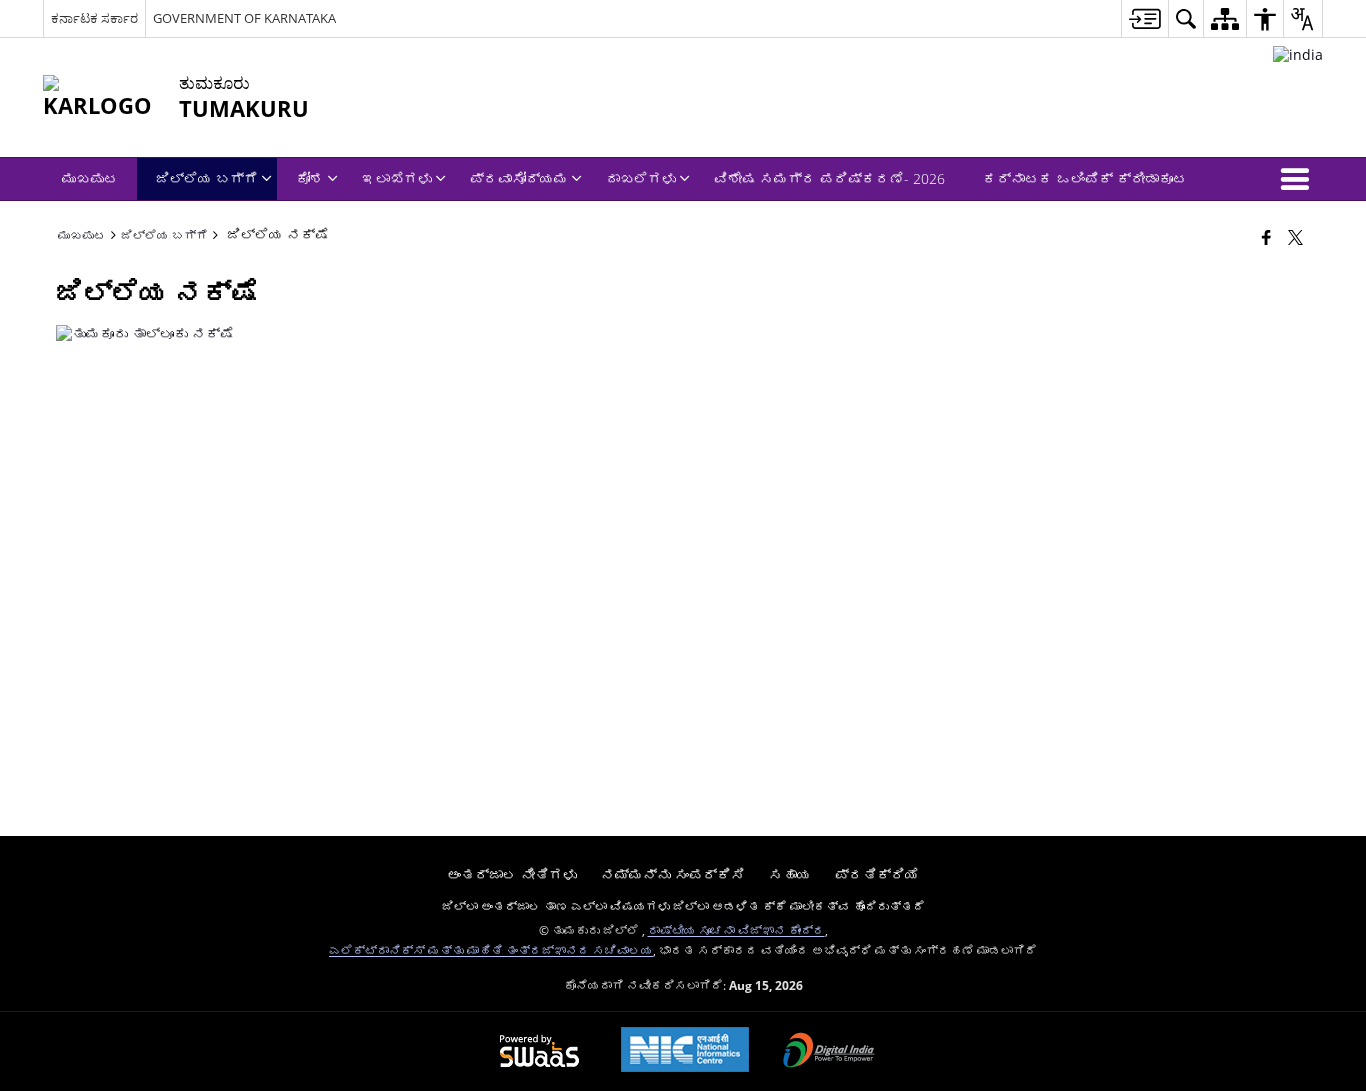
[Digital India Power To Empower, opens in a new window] (829, 1052)
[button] (1299, 179)
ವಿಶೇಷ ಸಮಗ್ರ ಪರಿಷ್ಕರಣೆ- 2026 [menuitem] (829, 178)
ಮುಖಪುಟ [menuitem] (90, 178)
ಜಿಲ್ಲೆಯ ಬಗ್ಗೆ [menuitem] (207, 178)
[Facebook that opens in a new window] (1266, 237)
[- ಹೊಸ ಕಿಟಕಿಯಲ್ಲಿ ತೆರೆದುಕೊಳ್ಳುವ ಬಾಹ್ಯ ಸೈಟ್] (1298, 54)
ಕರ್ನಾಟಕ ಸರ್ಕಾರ (94, 18)
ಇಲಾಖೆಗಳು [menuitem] (397, 178)
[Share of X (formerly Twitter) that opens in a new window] (1295, 237)
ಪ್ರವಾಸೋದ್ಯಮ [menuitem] (519, 178)
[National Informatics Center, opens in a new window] (685, 1051)
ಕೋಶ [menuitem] (310, 178)
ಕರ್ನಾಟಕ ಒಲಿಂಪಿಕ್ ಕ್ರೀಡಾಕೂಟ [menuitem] (1085, 178)
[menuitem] (1144, 18)
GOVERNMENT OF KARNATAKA (244, 18)
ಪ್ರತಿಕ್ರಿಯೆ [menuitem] (877, 874)
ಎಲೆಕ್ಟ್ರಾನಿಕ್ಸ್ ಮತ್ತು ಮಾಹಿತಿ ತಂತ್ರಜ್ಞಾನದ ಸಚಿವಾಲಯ (491, 950)
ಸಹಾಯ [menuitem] (790, 874)
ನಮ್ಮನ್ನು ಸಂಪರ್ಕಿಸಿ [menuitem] (673, 874)
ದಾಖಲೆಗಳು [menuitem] (641, 178)
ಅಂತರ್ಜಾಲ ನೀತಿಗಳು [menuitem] (512, 874)
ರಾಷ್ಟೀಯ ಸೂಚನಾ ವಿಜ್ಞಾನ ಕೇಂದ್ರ (736, 930)
